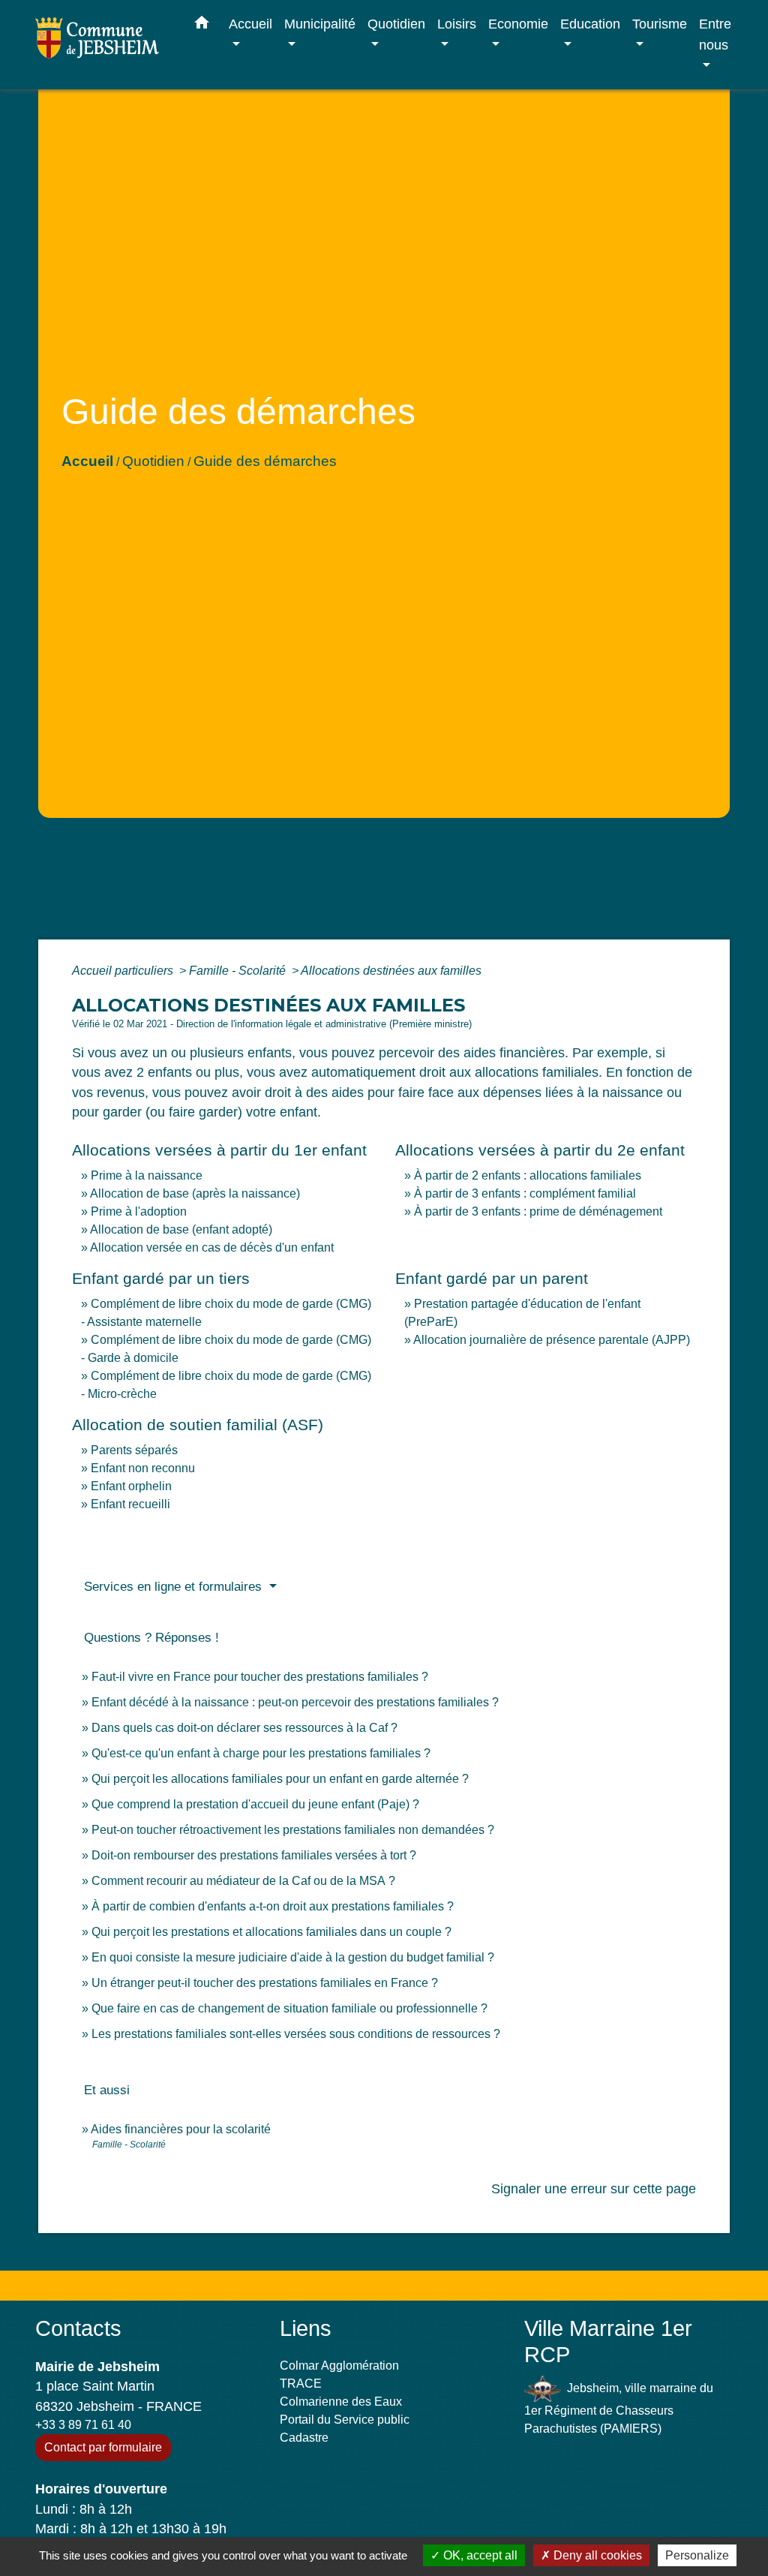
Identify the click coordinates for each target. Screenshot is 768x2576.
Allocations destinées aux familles (391, 971)
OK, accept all (479, 2555)
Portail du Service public (345, 2420)
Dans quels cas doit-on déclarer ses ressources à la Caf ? (244, 1728)
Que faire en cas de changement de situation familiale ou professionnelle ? (289, 2008)
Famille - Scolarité (239, 971)
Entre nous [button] (715, 34)
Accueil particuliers (124, 971)
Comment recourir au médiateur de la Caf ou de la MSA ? (243, 1881)
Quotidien (153, 461)
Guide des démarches (265, 461)
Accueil (87, 461)
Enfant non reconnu (143, 1468)
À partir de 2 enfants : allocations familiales (528, 1175)
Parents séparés (134, 1450)
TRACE (301, 2384)
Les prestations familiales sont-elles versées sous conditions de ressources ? (296, 2034)
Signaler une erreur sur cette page (594, 2189)
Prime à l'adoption (139, 1211)
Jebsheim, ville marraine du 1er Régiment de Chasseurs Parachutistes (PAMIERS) (619, 2408)
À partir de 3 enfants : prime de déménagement (538, 1211)
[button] (202, 26)
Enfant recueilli (130, 1504)
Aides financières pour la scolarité (181, 2129)
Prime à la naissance (147, 1175)
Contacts (78, 2328)
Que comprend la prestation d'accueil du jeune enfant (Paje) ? (255, 1804)
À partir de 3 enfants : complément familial (525, 1193)
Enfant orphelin (131, 1486)
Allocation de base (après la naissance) (195, 1193)
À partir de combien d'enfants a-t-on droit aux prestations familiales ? (273, 1906)
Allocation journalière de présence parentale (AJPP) (552, 1340)
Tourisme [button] (660, 24)
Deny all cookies (596, 2555)
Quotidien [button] (396, 24)
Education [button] (590, 24)
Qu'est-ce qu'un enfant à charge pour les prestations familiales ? (261, 1753)
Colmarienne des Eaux (341, 2402)
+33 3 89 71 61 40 (83, 2425)
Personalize (697, 2555)
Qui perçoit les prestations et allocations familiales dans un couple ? (271, 1932)
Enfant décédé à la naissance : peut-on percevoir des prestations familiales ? (295, 1702)
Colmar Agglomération (339, 2366)
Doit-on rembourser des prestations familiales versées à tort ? (254, 1855)
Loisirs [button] (457, 24)
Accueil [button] (250, 24)
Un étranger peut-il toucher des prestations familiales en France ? (265, 1983)
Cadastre (304, 2438)
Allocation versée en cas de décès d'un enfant (212, 1247)
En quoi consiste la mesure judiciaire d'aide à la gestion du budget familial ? (293, 1957)
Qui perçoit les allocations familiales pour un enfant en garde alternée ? (280, 1779)
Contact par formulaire (103, 2447)
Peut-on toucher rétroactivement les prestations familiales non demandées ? (293, 1830)
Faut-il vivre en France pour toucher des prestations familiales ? (260, 1677)
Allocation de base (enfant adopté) (181, 1229)
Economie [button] (518, 24)
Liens (306, 2328)
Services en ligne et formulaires (175, 1587)
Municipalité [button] (320, 24)
